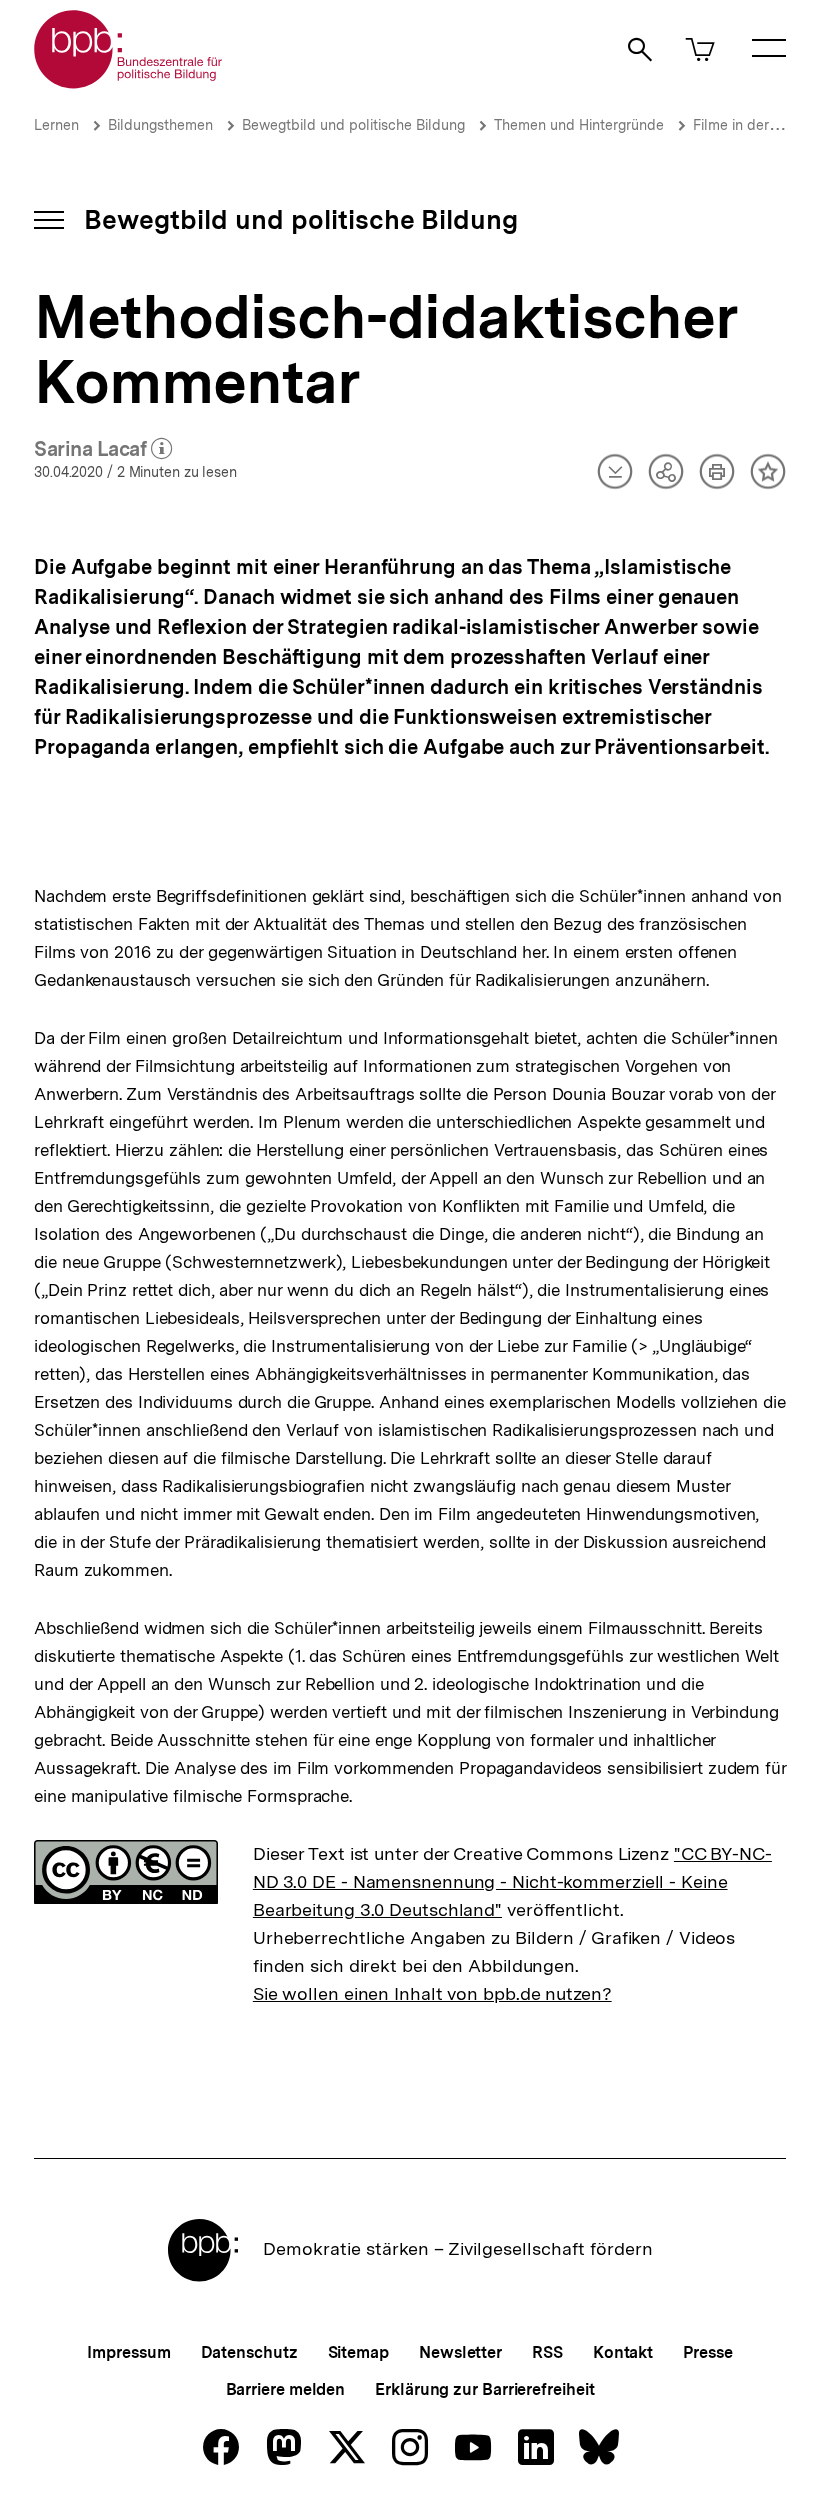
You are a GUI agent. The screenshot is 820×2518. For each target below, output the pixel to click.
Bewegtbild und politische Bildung (353, 125)
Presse (707, 2352)
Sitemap (358, 2352)
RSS (547, 2352)
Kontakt (623, 2352)
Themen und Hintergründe (579, 125)
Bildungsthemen (160, 125)
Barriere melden (286, 2389)
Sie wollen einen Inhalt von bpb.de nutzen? (432, 1993)
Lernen (56, 125)
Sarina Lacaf (103, 450)
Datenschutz (249, 2352)
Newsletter (460, 2352)
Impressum (128, 2352)
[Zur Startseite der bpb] (129, 82)
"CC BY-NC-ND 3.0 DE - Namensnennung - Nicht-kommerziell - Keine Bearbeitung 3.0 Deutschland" (512, 1881)
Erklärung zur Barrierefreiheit (484, 2389)
